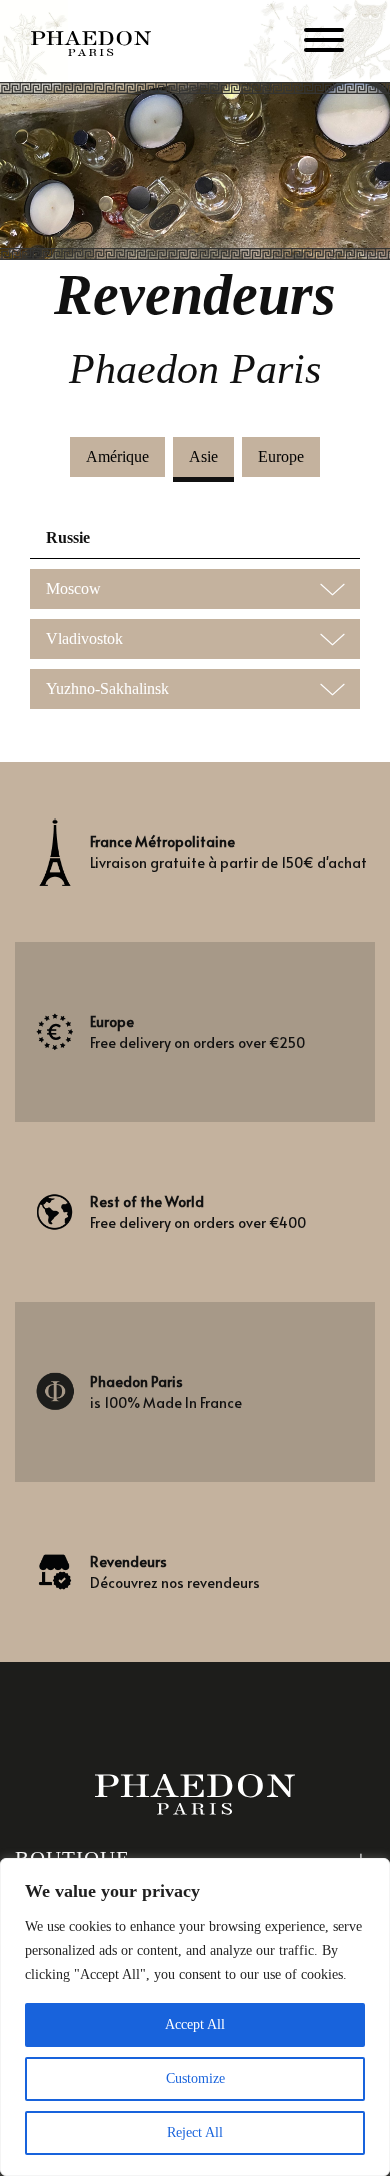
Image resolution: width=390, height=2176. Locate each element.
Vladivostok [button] (84, 638)
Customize (195, 2078)
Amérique (117, 456)
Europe (281, 456)
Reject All (195, 2132)
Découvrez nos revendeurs (175, 1572)
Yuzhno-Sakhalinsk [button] (107, 688)
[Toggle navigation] (324, 43)
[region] (195, 2017)
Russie (68, 537)
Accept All (195, 2024)
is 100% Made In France (166, 1392)
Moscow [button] (73, 588)
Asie (203, 456)
